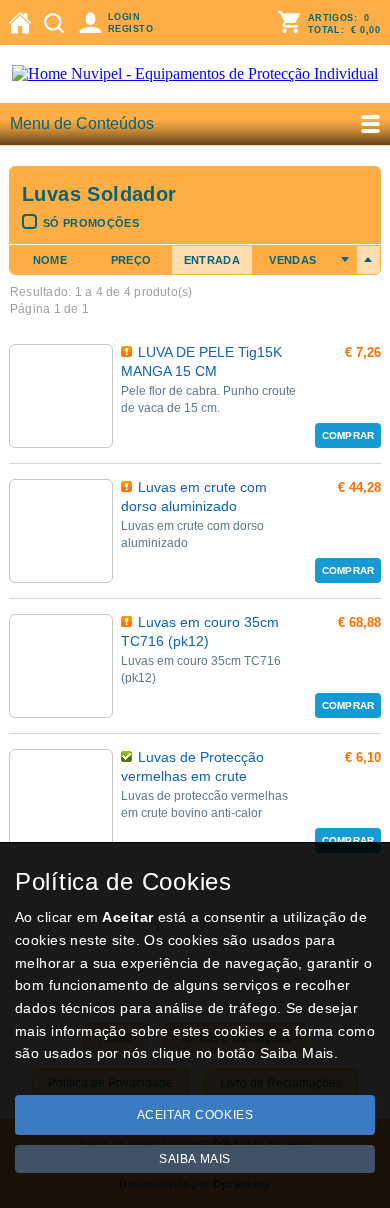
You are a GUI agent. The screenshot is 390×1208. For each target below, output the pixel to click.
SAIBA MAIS (195, 1159)
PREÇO (131, 260)
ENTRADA (212, 260)
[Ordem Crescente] (345, 260)
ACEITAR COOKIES (195, 1115)
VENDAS (292, 260)
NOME (50, 260)
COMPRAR (348, 435)
